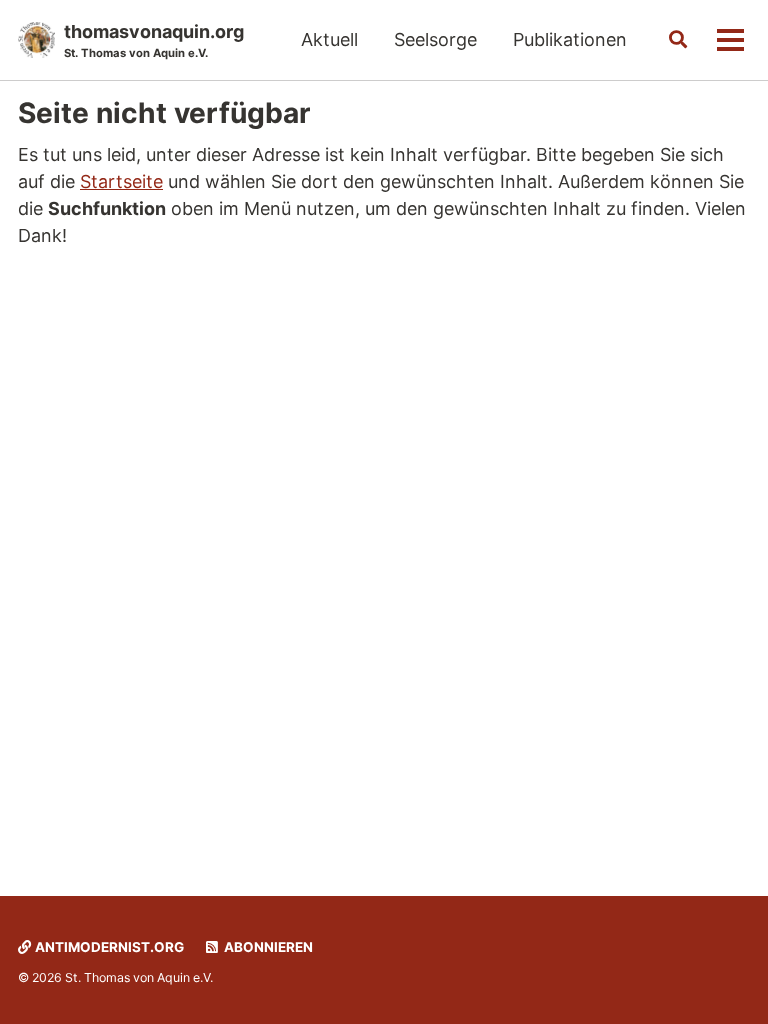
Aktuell (329, 39)
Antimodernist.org (108, 947)
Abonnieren (267, 947)
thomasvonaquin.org (154, 40)
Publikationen (570, 39)
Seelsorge (435, 39)
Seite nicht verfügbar (164, 113)
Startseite (121, 181)
